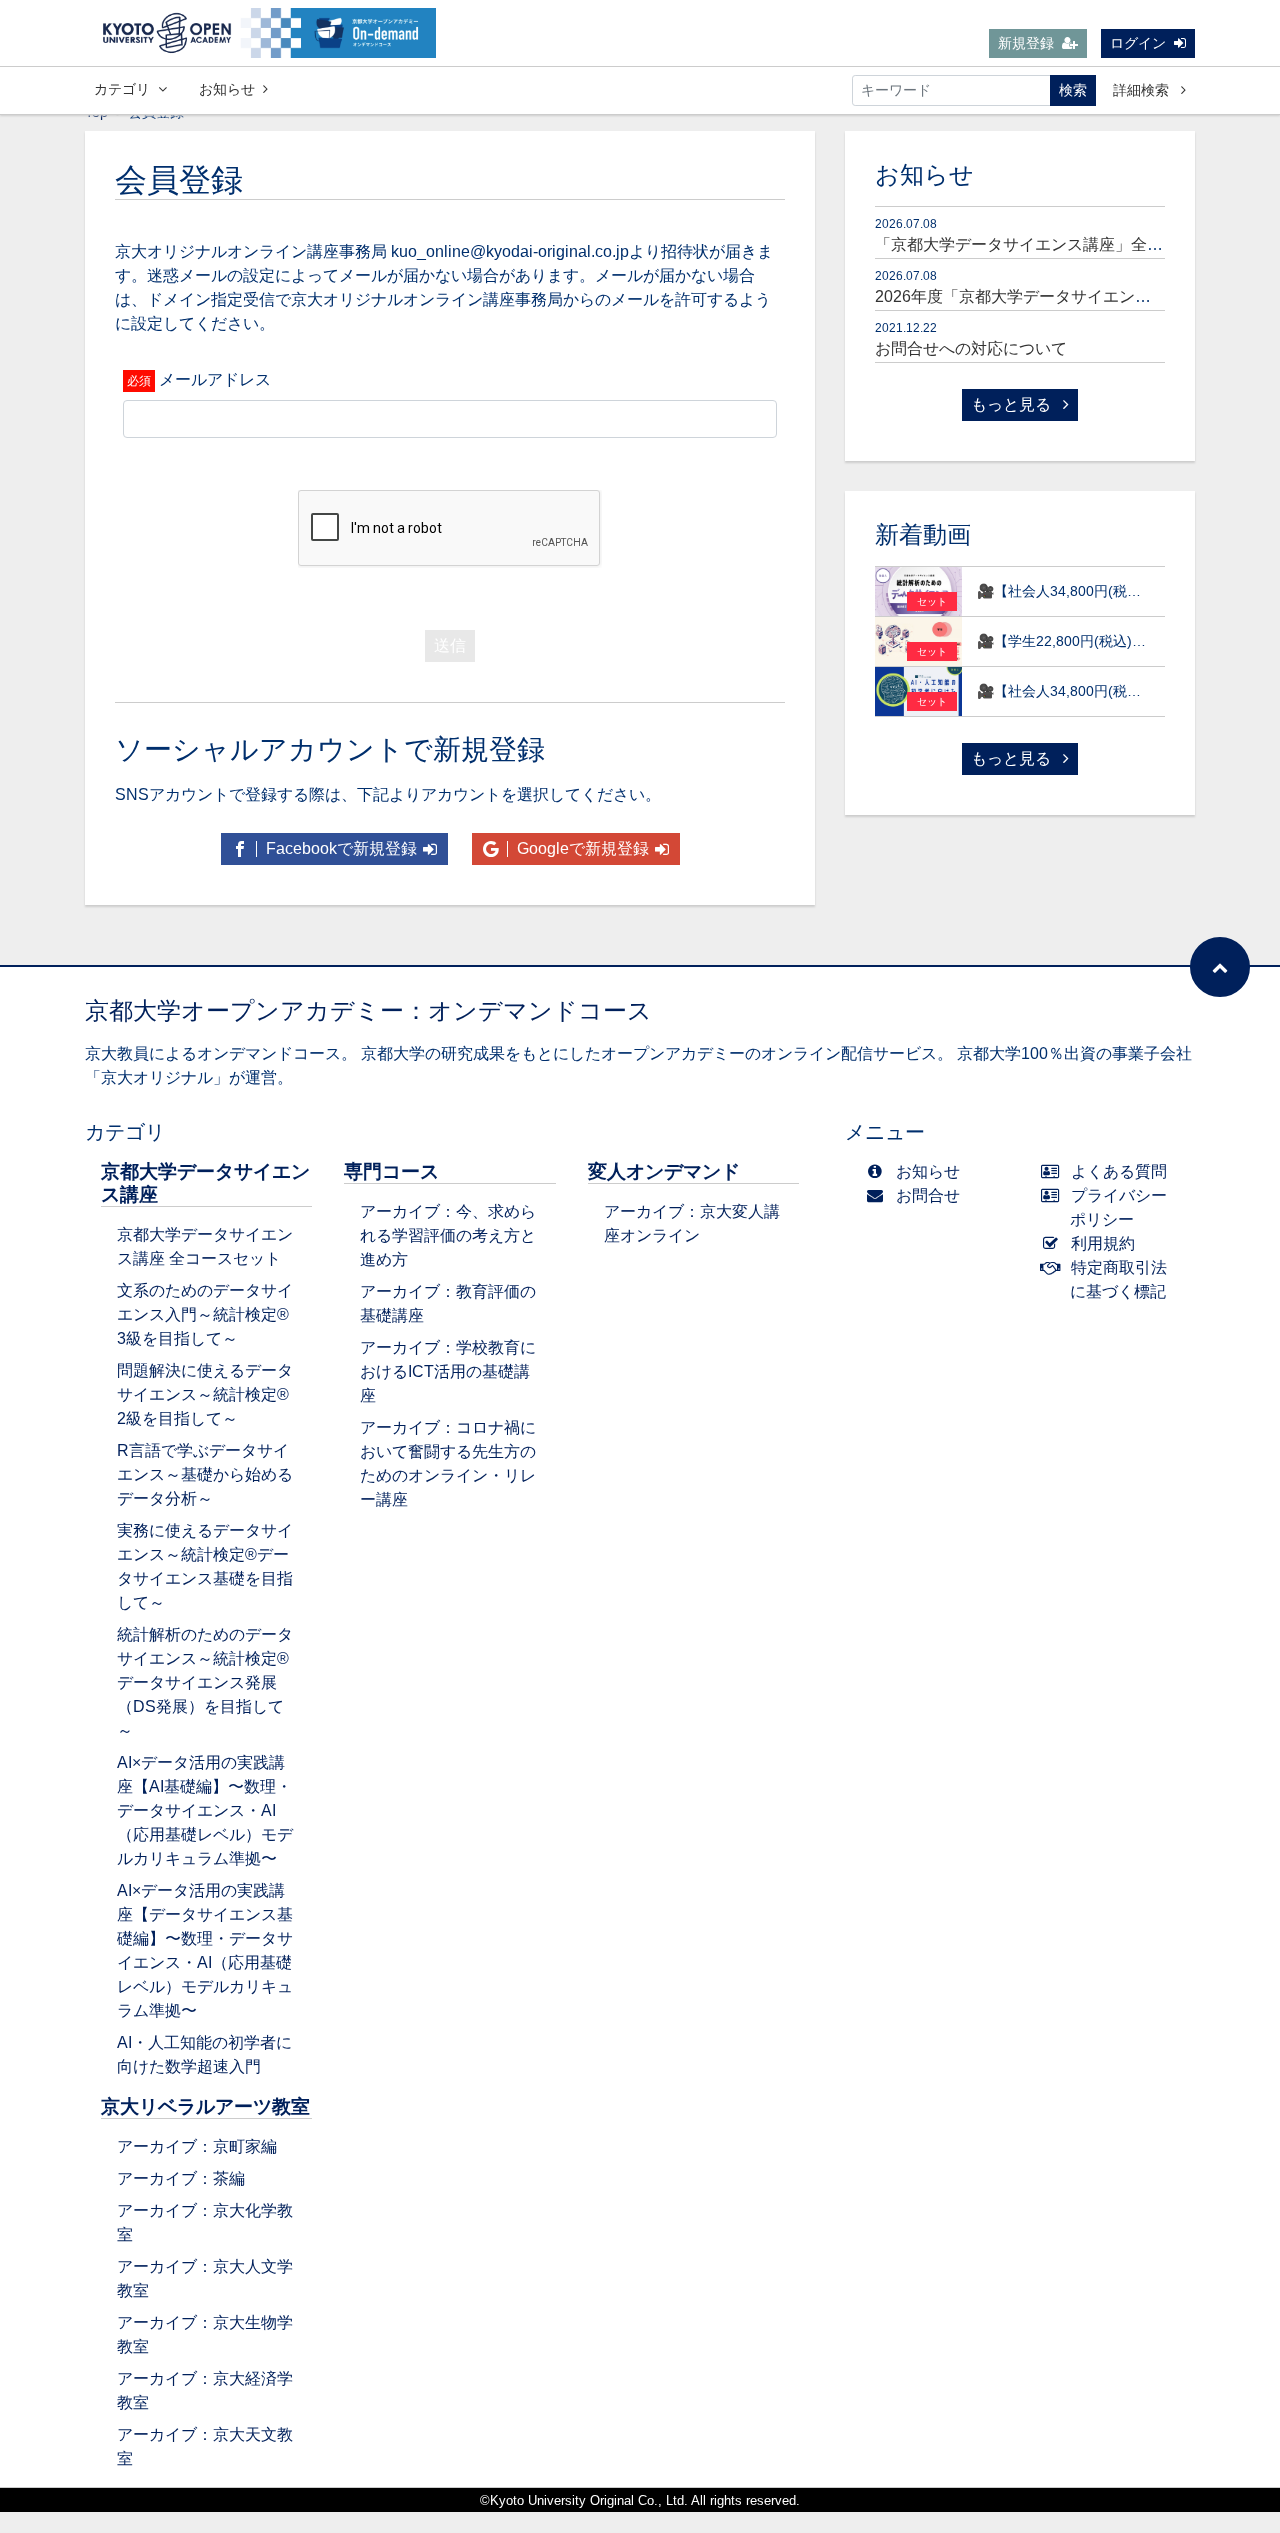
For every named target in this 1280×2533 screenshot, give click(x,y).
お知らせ (227, 89)
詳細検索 (1143, 90)
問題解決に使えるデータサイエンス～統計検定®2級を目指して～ (205, 1394)
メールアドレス (215, 379)
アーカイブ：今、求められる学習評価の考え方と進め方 (448, 1235)
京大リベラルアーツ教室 (205, 2106)
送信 (450, 645)
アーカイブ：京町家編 (197, 2146)
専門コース (391, 1171)
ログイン (1138, 43)
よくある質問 (1119, 1171)
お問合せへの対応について (971, 348)
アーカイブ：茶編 (181, 2178)
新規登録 (1026, 43)
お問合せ (928, 1195)
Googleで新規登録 (581, 848)
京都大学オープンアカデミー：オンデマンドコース (368, 1010)
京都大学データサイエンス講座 (205, 1183)
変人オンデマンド (664, 1171)
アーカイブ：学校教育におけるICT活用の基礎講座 (448, 1371)
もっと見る (1013, 404)
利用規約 (1103, 1243)
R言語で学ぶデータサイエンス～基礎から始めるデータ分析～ (205, 1474)
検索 (1073, 90)
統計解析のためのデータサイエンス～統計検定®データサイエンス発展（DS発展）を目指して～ (205, 1682)
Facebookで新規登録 (339, 848)
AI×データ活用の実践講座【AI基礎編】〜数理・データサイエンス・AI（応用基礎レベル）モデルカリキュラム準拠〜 (205, 1810)
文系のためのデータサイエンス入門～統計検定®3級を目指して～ (205, 1314)
